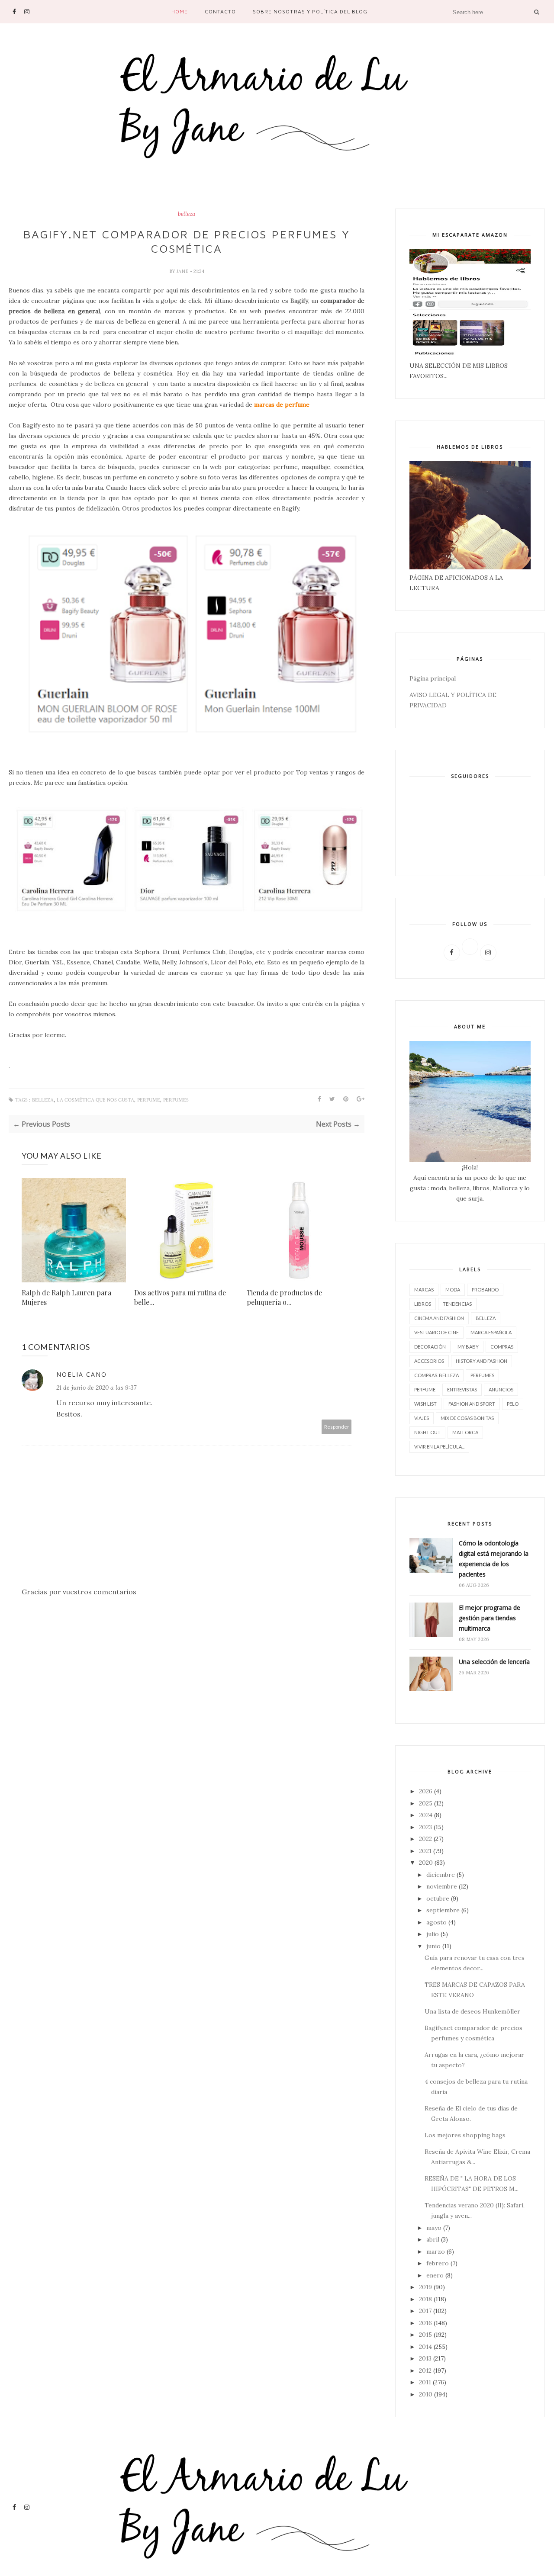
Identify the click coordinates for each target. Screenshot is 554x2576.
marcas (424, 1290)
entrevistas (462, 1389)
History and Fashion (482, 1361)
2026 (426, 1791)
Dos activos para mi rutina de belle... (180, 1297)
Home (180, 11)
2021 (425, 1851)
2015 (425, 2335)
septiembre (443, 1910)
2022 (425, 1839)
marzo (436, 2252)
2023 (425, 1827)
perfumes (176, 1100)
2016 (425, 2323)
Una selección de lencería (494, 1662)
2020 (426, 1863)
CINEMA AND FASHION (439, 1318)
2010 (426, 2394)
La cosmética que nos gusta (95, 1100)
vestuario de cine (436, 1332)
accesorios (429, 1361)
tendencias (457, 1304)
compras (502, 1347)
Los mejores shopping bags (465, 2135)
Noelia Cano (82, 1374)
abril (433, 2239)
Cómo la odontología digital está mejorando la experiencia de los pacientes (494, 1559)
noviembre (442, 1886)
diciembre (441, 1875)
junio (433, 1946)
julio (433, 1934)
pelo (513, 1404)
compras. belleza (436, 1375)
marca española (491, 1332)
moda (453, 1290)
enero (435, 2275)
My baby (468, 1347)
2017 (425, 2311)
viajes (422, 1418)
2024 (426, 1815)
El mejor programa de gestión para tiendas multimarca (490, 1618)
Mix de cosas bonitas (467, 1418)
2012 (425, 2370)
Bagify (299, 301)
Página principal (433, 678)
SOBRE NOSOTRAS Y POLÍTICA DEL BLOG (310, 11)
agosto (436, 1922)
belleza (187, 214)
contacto (220, 11)
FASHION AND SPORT (472, 1404)
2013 (425, 2358)
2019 (425, 2287)
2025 (426, 1803)
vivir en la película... (439, 1447)
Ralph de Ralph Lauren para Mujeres (66, 1297)
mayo (434, 2228)
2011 (425, 2382)
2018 (425, 2299)
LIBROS (423, 1304)
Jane (183, 271)
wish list (425, 1404)
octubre (438, 1898)
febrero (438, 2263)
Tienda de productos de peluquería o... (284, 1297)
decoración (430, 1347)
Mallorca (465, 1432)
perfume (149, 1100)
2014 (425, 2347)
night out (427, 1432)
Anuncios (501, 1389)
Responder (337, 1427)
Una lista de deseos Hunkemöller (472, 2011)
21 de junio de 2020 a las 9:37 (96, 1388)
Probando (485, 1290)
